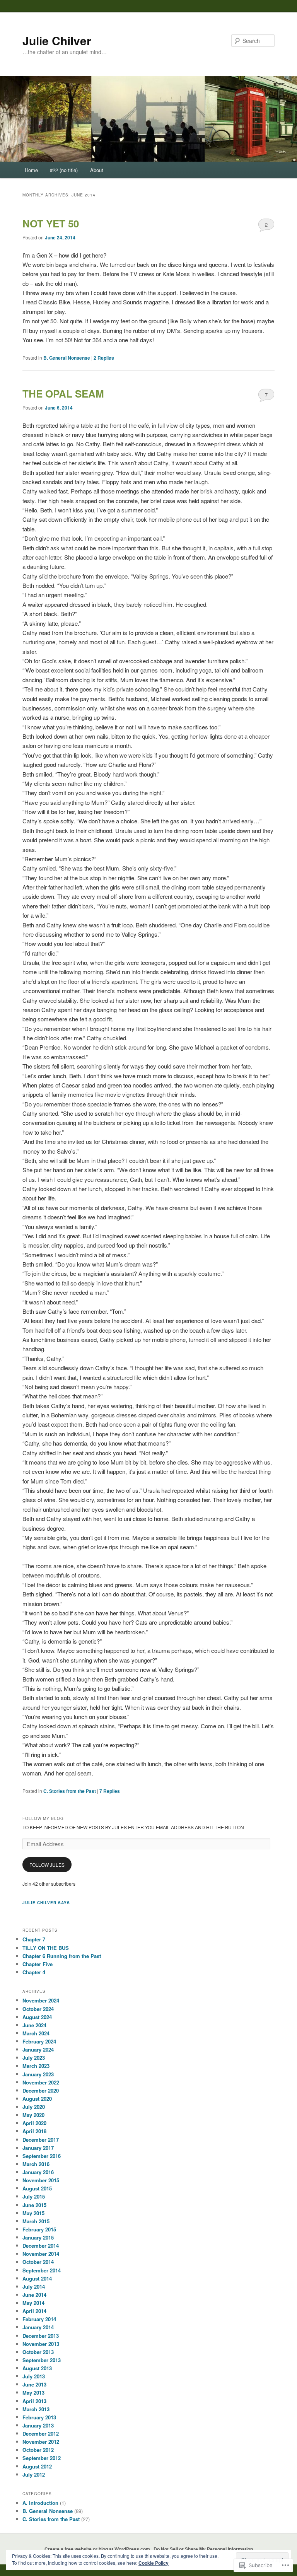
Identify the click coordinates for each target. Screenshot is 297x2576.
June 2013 (34, 2384)
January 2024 (38, 2049)
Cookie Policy (154, 2563)
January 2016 (38, 2172)
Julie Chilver (57, 40)
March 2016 (36, 2164)
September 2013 (42, 2360)
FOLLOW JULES (47, 1865)
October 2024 (38, 2009)
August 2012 (37, 2466)
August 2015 (37, 2188)
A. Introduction (40, 2503)
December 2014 (41, 2246)
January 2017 (38, 2148)
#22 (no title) (64, 170)
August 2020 (37, 2099)
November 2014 (41, 2254)
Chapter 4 (34, 1972)
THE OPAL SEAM (63, 393)
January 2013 (38, 2425)
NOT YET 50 (51, 223)
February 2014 (39, 2319)
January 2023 (38, 2074)
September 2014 (42, 2270)
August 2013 (37, 2368)
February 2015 (39, 2229)
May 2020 (33, 2115)
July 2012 (34, 2474)
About (97, 170)
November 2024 (41, 2000)
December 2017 (41, 2140)
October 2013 (38, 2352)
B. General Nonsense (67, 358)
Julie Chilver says (46, 1903)
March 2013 (36, 2409)
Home (31, 170)
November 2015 (41, 2180)
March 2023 (36, 2066)
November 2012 (41, 2442)
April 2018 (34, 2131)
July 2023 (34, 2058)
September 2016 (42, 2156)
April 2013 (34, 2401)
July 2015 (34, 2196)
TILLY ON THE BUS (46, 1948)
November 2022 (41, 2082)
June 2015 (34, 2205)
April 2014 (34, 2311)
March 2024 (36, 2033)
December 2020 (41, 2090)
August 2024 (37, 2017)
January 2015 (38, 2237)
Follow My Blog (43, 1818)
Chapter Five (38, 1964)
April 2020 (34, 2123)
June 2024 (34, 2025)
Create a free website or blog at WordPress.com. (98, 2549)
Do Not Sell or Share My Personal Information (203, 2549)
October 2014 (38, 2262)
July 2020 (34, 2107)
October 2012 (38, 2450)
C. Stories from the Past (70, 1791)
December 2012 (41, 2433)
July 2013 (34, 2376)
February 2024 (39, 2041)
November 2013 (41, 2344)
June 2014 (34, 2295)
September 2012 (42, 2458)
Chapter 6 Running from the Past (62, 1956)
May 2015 (33, 2213)
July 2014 (34, 2287)
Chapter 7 (34, 1939)
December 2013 (41, 2336)
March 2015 (36, 2221)
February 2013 (39, 2417)
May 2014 (33, 2303)
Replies (104, 358)
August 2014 (37, 2278)
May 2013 (33, 2392)
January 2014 (38, 2327)
